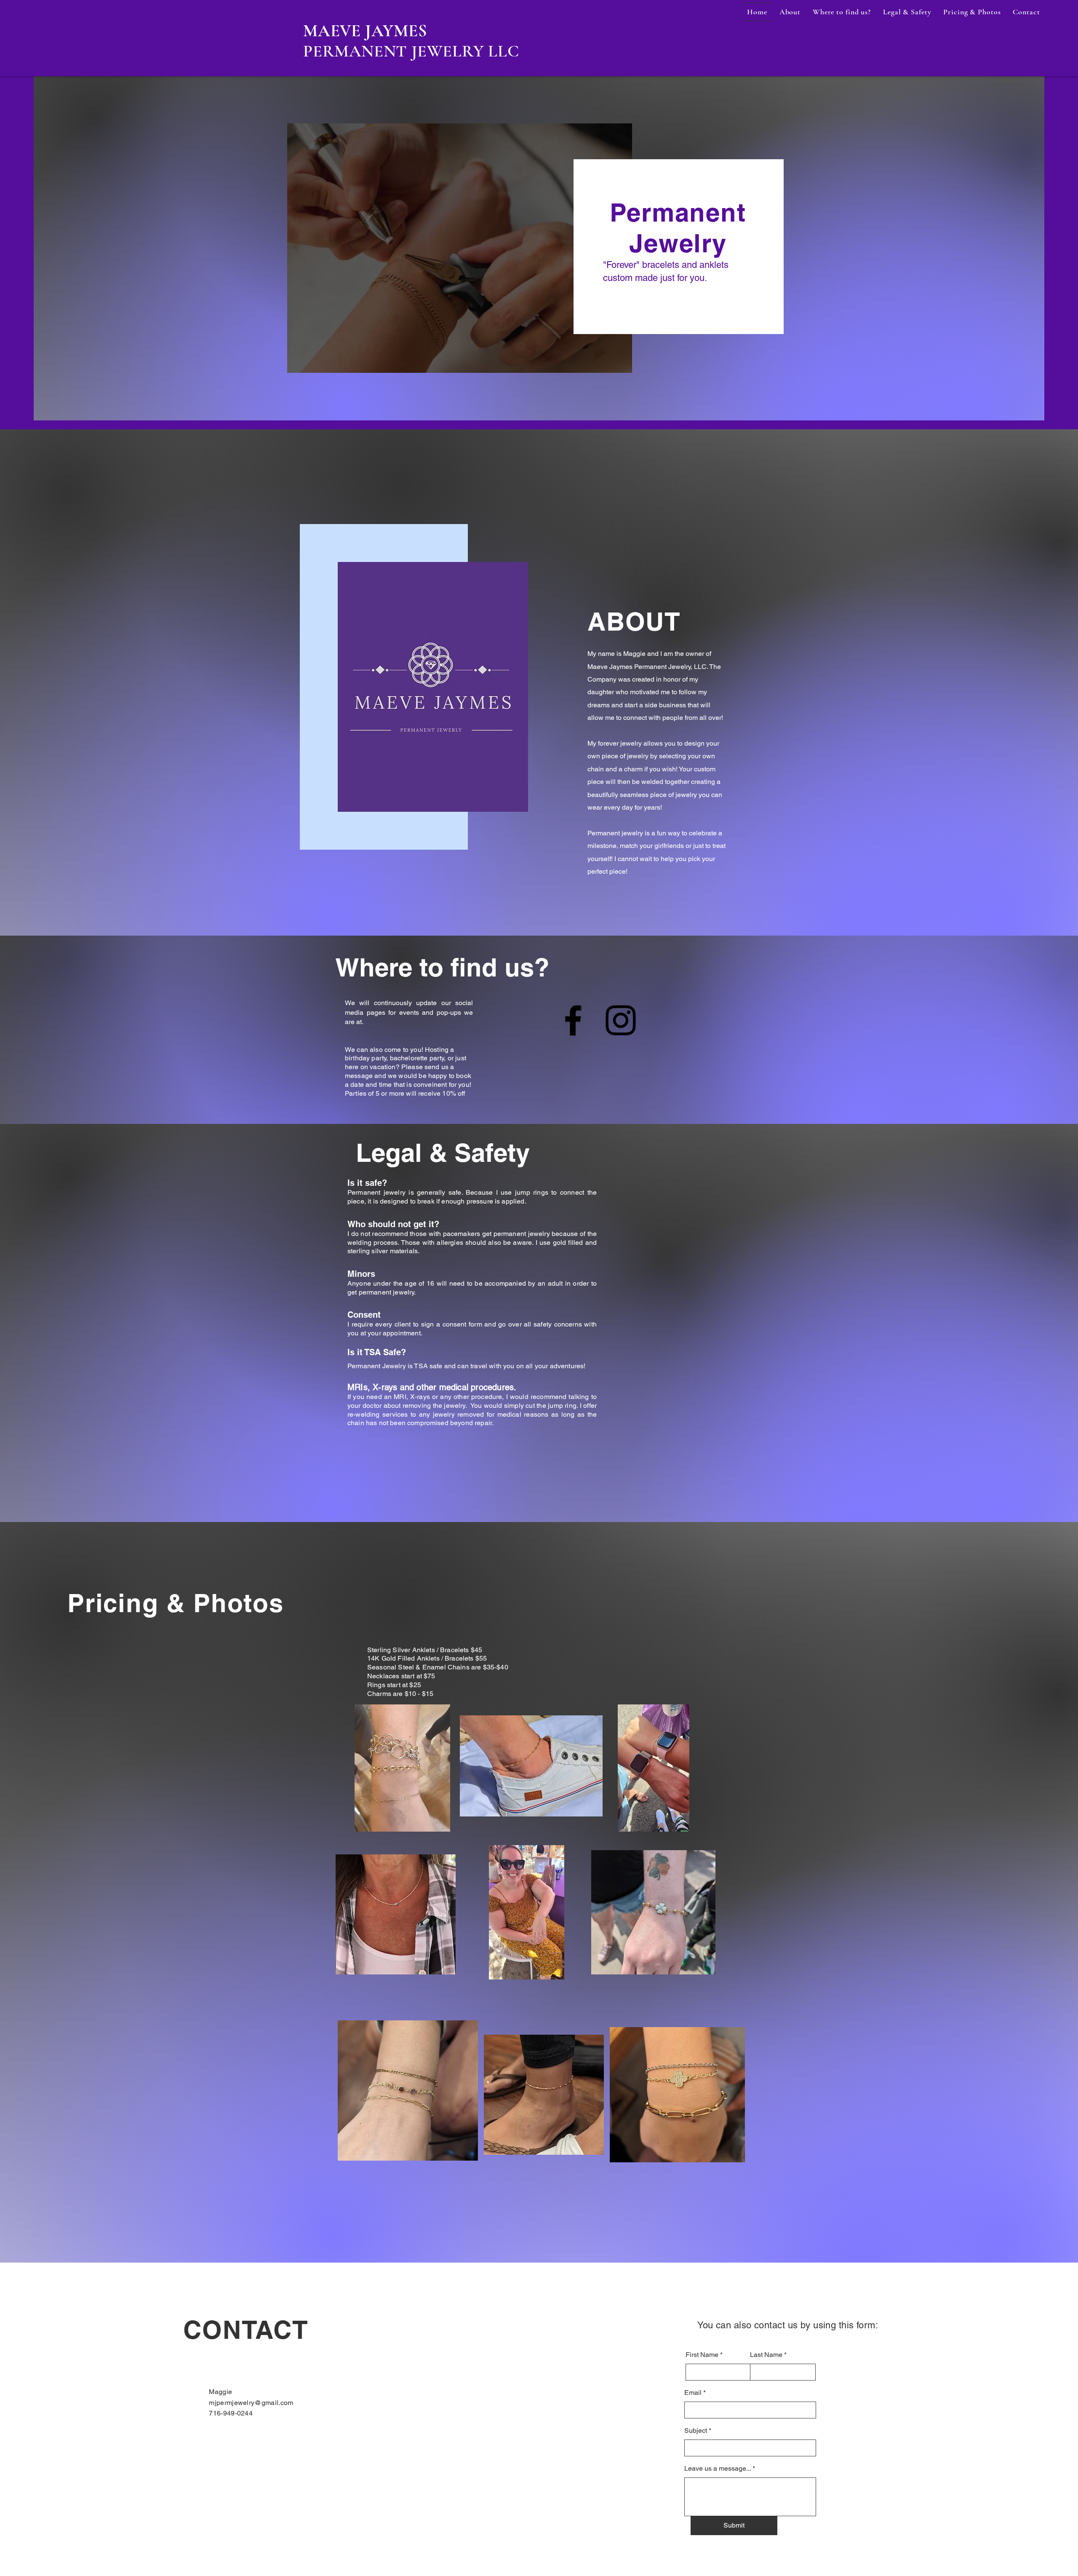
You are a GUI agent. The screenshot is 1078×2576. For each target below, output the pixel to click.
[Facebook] (573, 1020)
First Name (702, 2355)
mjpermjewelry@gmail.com (251, 2403)
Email (693, 2393)
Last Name (766, 2355)
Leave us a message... (718, 2469)
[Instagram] (621, 1020)
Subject (696, 2431)
